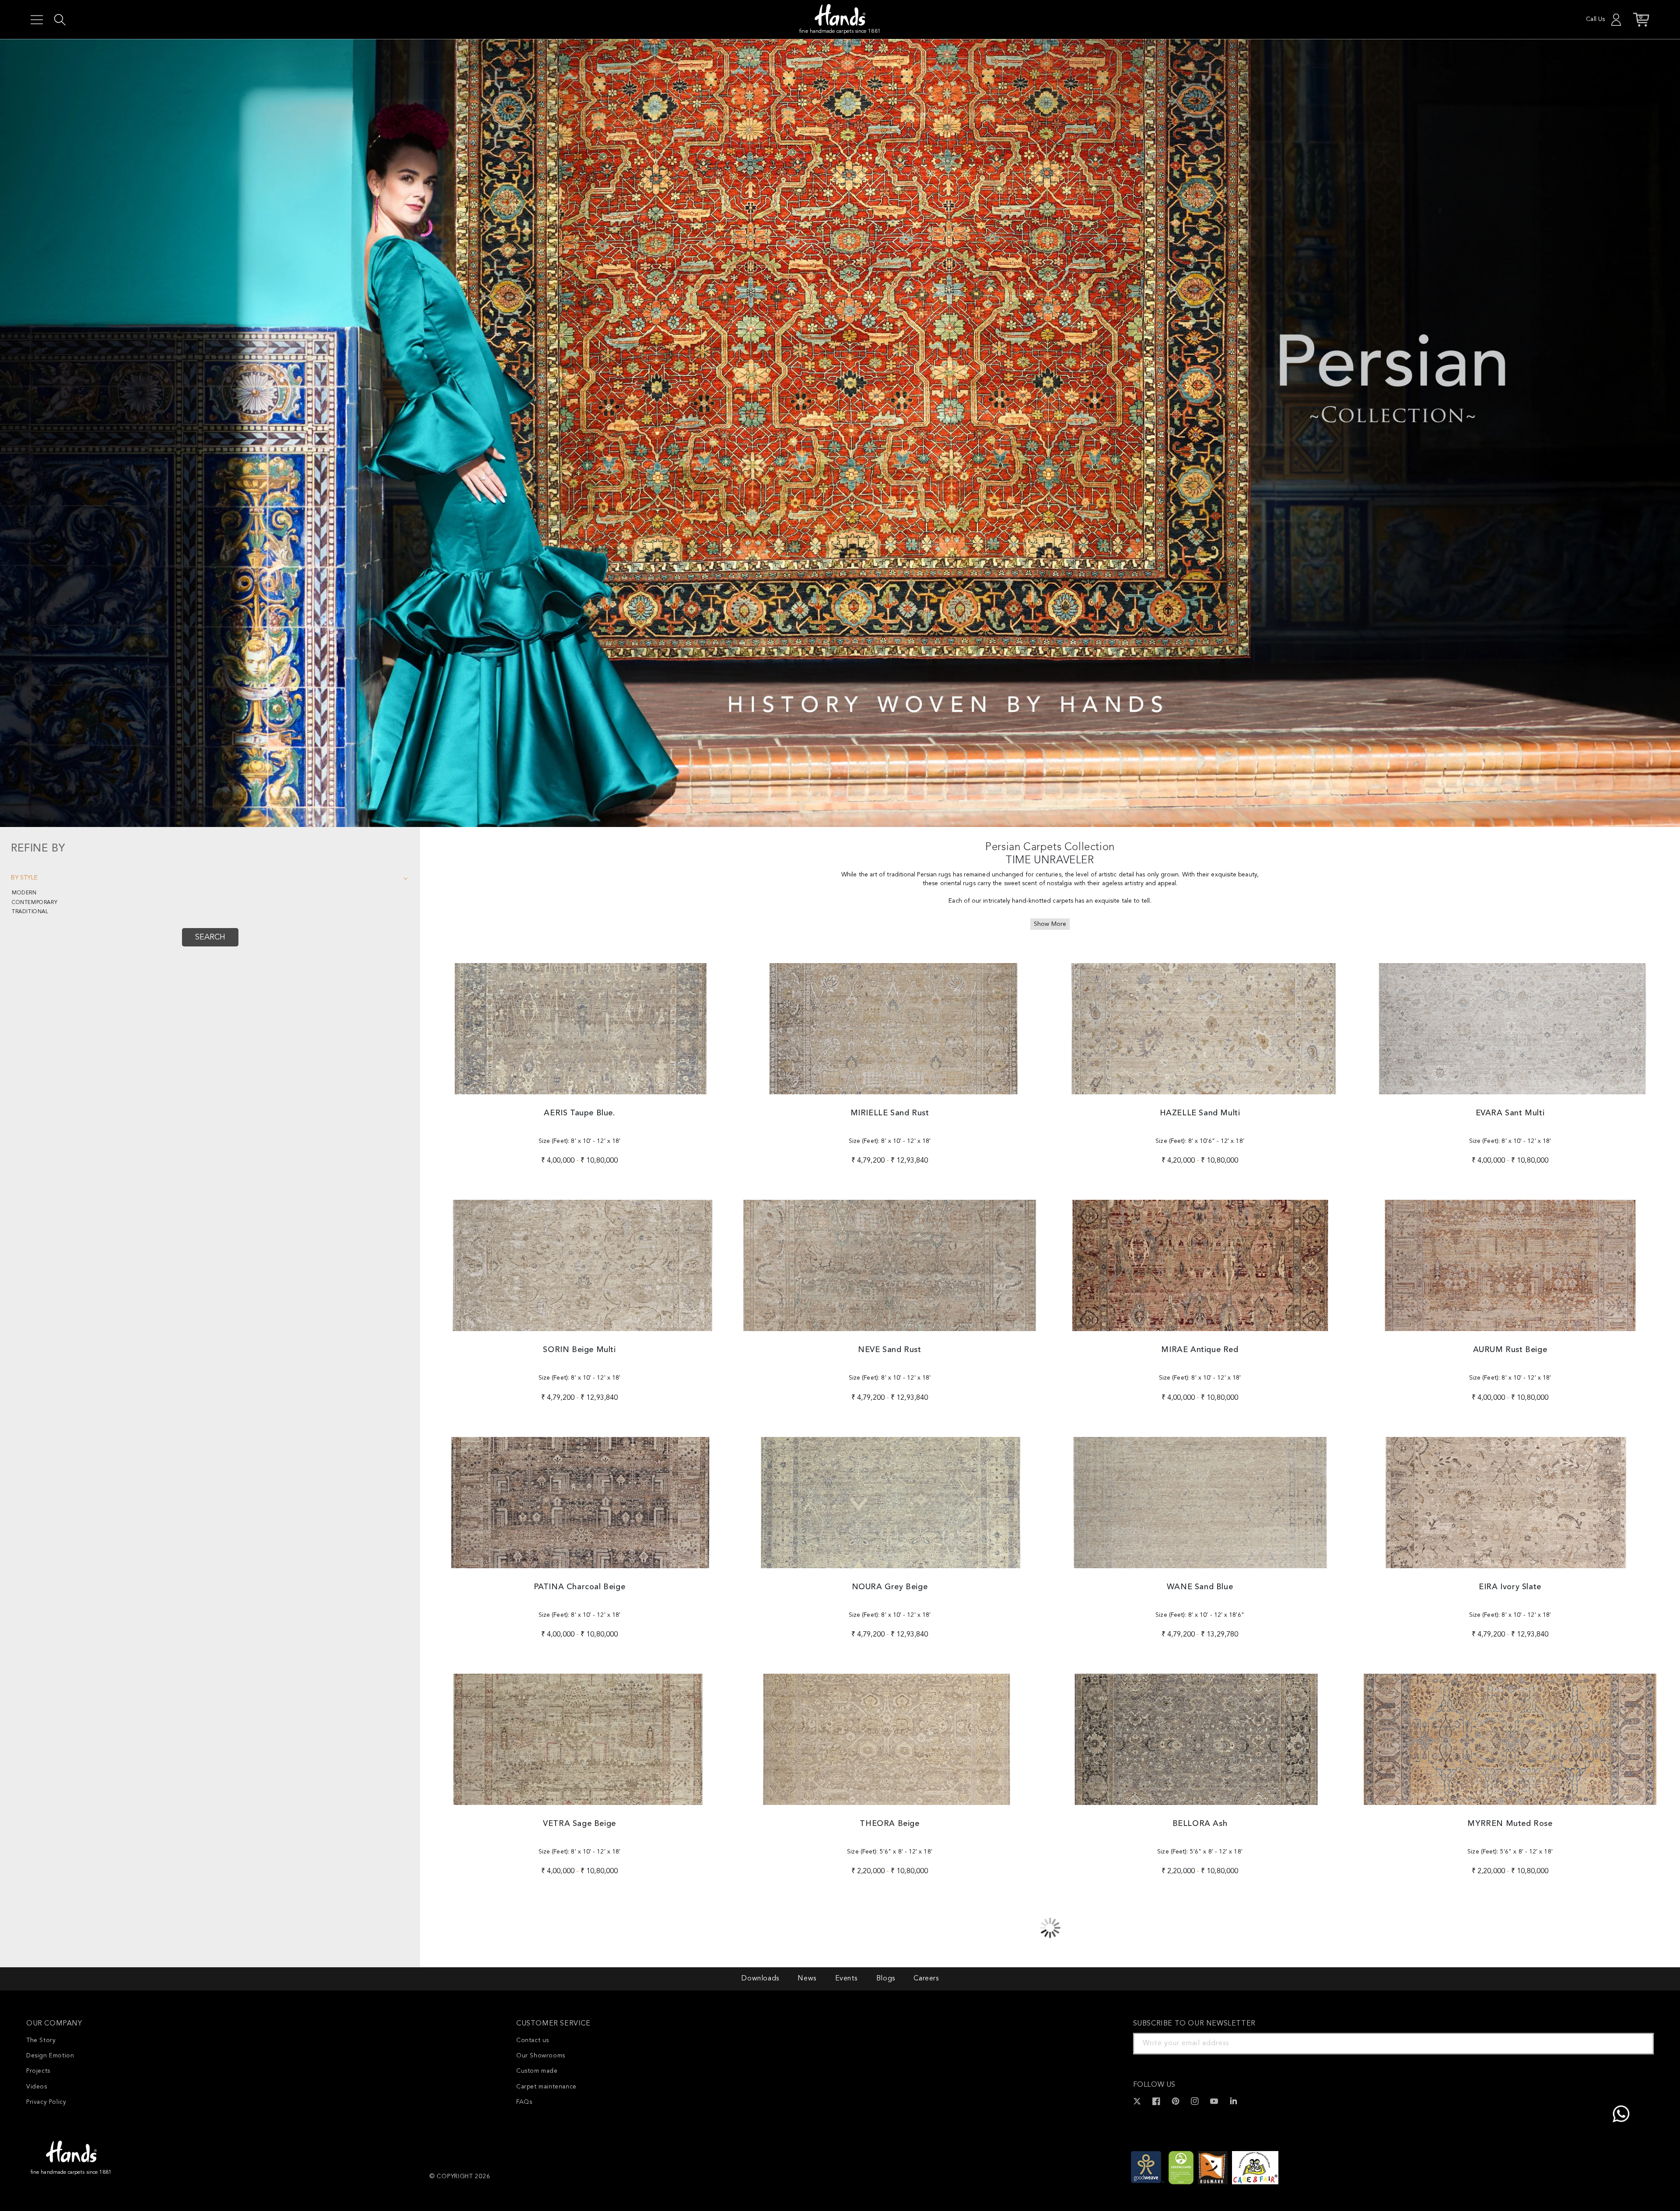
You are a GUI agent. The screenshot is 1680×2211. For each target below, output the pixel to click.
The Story (41, 2040)
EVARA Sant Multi (1510, 1113)
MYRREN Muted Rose (1510, 1824)
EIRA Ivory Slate (1510, 1587)
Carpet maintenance (546, 2087)
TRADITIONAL (30, 912)
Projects (38, 2071)
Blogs (886, 1979)
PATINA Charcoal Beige (580, 1587)
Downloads (760, 1979)
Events (847, 1979)
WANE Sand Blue (1200, 1587)
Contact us (533, 2040)
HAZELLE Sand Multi (1200, 1113)
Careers (926, 1979)
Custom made (537, 2071)
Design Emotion (50, 2056)
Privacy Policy (46, 2102)
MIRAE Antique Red (1200, 1350)
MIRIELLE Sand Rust (890, 1113)
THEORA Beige (889, 1824)
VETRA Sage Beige (579, 1824)
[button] (37, 20)
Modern (24, 893)
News (807, 1979)
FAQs (524, 2102)
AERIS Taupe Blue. (579, 1113)
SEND (1637, 2043)
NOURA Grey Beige (890, 1587)
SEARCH (210, 937)
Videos (37, 2087)
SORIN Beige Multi (579, 1350)
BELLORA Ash (1200, 1824)
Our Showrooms (541, 2056)
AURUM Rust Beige (1510, 1350)
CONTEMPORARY (35, 903)
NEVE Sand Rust (889, 1350)
